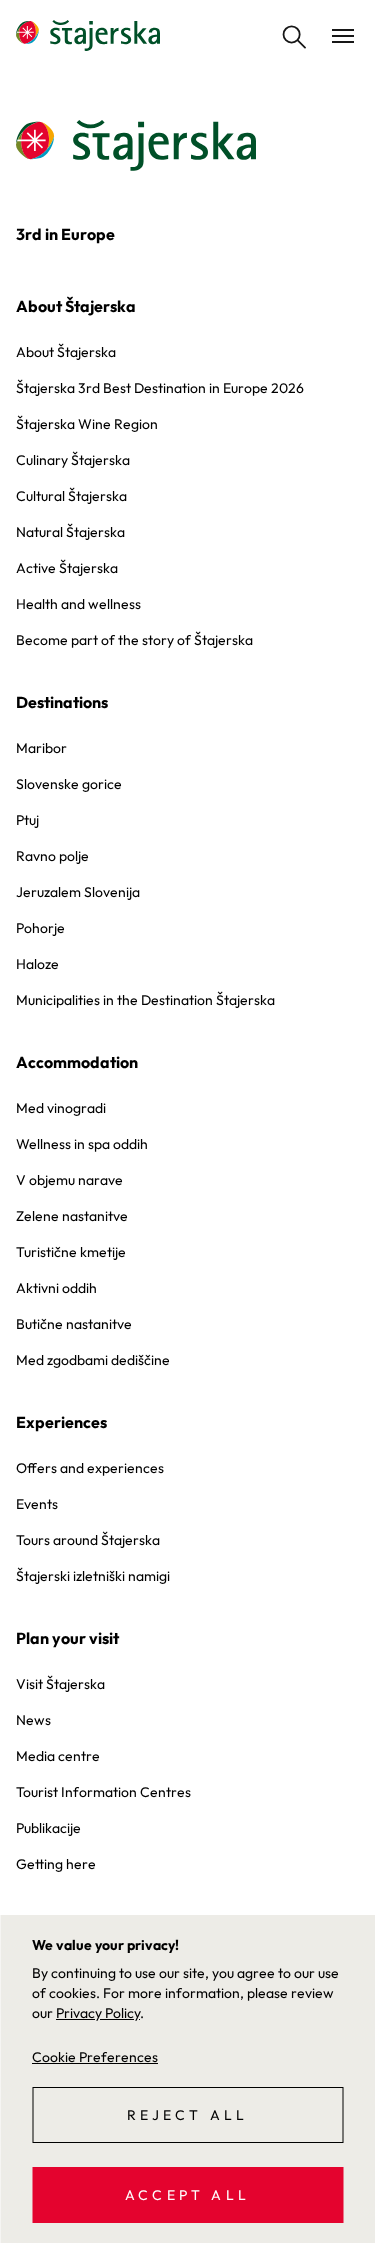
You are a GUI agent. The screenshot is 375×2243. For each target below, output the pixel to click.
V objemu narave (69, 1180)
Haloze (37, 964)
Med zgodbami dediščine (93, 1360)
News (33, 1720)
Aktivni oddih (56, 1288)
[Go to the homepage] (88, 36)
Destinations (62, 702)
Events (37, 1504)
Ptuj (27, 820)
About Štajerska (76, 306)
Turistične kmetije (71, 1252)
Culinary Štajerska (73, 460)
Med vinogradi (61, 1108)
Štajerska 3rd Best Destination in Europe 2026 (160, 388)
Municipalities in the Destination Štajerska (145, 1000)
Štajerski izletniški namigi (93, 1576)
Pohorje (40, 928)
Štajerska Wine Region (87, 424)
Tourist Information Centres (103, 1792)
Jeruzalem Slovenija (78, 892)
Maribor (41, 748)
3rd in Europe (65, 234)
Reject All (188, 2115)
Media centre (58, 1756)
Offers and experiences (90, 1468)
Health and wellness (78, 604)
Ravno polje (52, 856)
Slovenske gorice (69, 784)
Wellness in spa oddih (82, 1144)
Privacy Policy (98, 2013)
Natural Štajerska (70, 532)
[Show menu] (343, 36)
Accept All (187, 2195)
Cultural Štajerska (71, 496)
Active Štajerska (67, 568)
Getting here (56, 1864)
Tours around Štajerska (88, 1540)
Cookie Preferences (95, 2057)
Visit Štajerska (60, 1684)
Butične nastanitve (74, 1324)
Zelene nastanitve (72, 1216)
